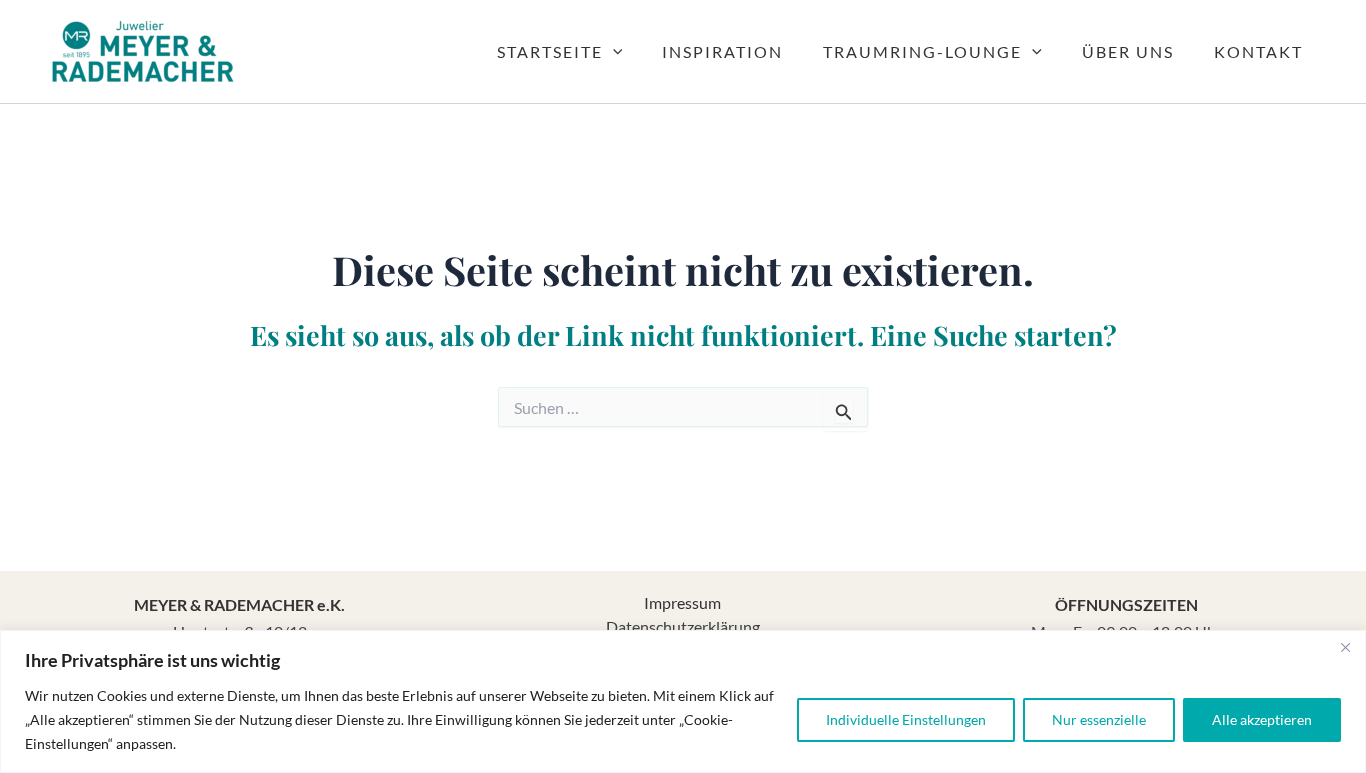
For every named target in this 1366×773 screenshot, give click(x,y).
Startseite (550, 51)
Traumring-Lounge (922, 51)
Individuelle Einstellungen (906, 719)
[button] (613, 52)
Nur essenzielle (1099, 719)
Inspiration (722, 51)
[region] (683, 701)
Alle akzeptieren (1262, 719)
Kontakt (1258, 51)
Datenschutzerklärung (683, 626)
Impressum (682, 602)
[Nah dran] (1345, 647)
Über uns (1128, 51)
